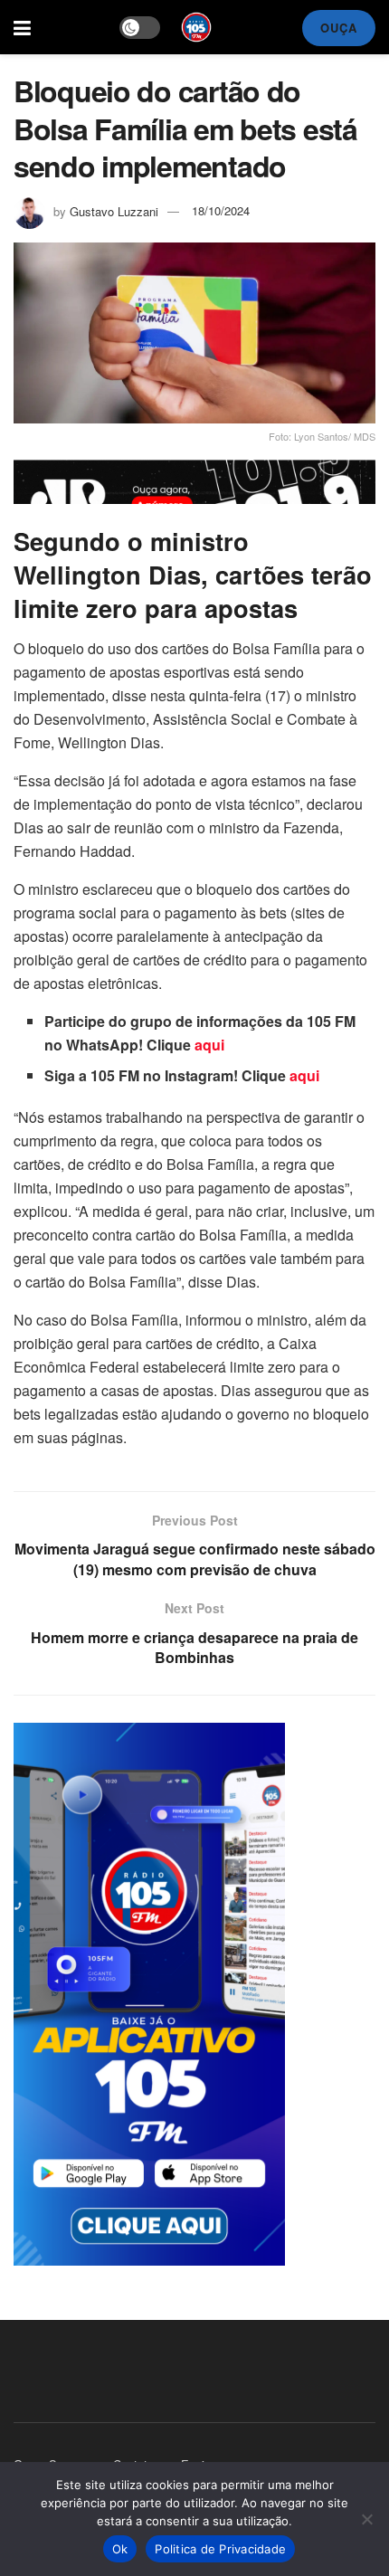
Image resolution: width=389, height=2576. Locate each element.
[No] (366, 2519)
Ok (120, 2549)
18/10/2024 (221, 210)
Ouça (339, 28)
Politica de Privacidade (220, 2549)
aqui (209, 1045)
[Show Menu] (22, 27)
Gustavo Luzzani (114, 210)
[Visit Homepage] (196, 27)
